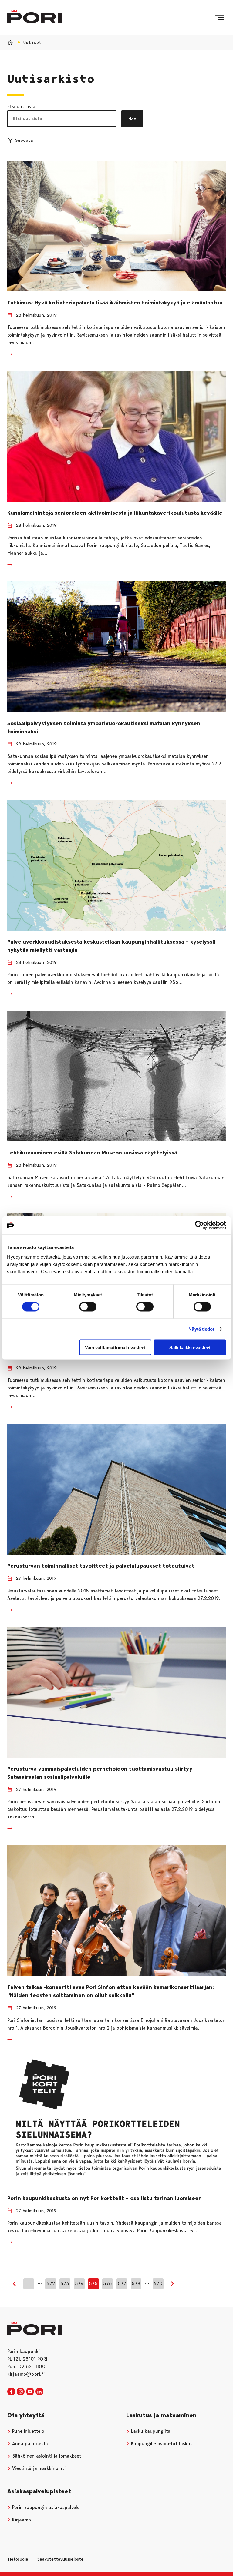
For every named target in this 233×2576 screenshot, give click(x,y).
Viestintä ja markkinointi (38, 2468)
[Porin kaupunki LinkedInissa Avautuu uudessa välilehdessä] (39, 2392)
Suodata (24, 140)
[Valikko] (219, 18)
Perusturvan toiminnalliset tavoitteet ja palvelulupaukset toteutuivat (101, 1566)
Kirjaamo (21, 2520)
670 (158, 2284)
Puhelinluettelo (27, 2431)
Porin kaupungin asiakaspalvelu (45, 2507)
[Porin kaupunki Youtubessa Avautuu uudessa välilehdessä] (30, 2392)
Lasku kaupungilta (150, 2431)
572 (51, 2284)
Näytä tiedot (201, 1329)
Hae (132, 119)
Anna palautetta (29, 2443)
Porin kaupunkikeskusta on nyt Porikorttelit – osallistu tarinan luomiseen (105, 2198)
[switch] (88, 1307)
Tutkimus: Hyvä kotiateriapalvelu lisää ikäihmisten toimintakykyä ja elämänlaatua (115, 303)
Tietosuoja (18, 2559)
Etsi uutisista (21, 106)
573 (65, 2284)
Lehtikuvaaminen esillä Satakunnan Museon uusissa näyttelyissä (92, 1153)
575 (93, 2284)
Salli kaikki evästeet (190, 1347)
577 (122, 2284)
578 (136, 2284)
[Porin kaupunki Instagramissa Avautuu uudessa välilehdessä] (21, 2392)
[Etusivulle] (34, 17)
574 (79, 2284)
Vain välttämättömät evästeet (115, 1347)
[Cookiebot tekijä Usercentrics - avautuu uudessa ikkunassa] (199, 1225)
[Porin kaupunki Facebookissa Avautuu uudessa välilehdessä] (11, 2392)
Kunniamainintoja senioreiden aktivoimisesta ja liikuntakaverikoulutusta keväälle (115, 513)
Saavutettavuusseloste (60, 2559)
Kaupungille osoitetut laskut (161, 2443)
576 (108, 2284)
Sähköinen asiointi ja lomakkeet (46, 2456)
